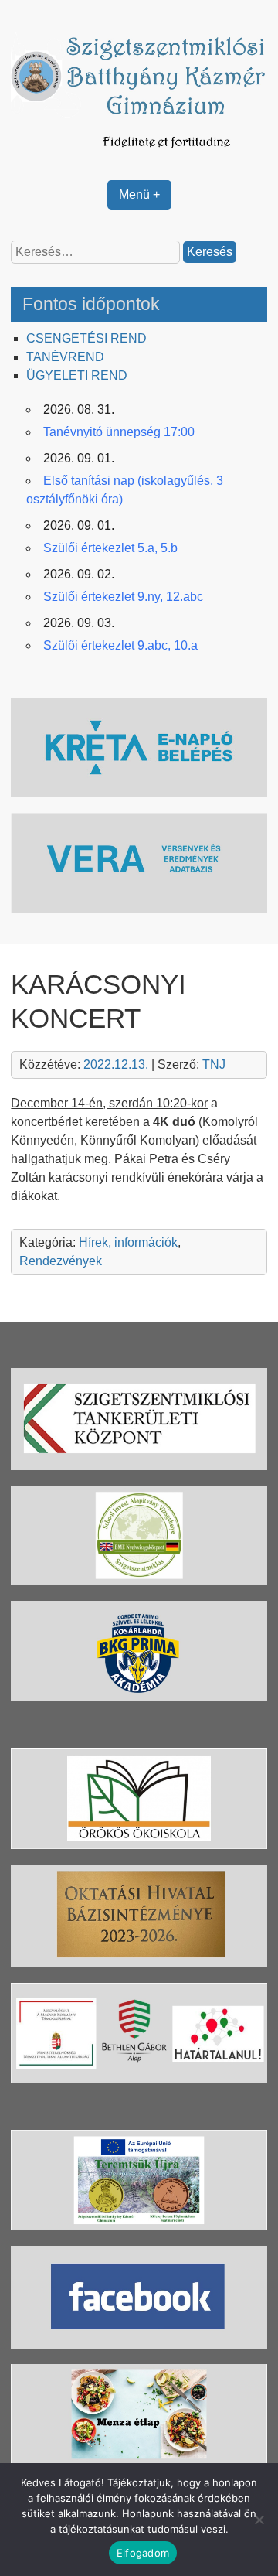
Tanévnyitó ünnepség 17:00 (119, 432)
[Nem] (259, 2520)
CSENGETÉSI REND (86, 338)
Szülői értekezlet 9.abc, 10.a (120, 645)
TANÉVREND (65, 357)
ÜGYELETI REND (77, 375)
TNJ (214, 1065)
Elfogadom (143, 2553)
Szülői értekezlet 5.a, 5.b (110, 548)
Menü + (139, 194)
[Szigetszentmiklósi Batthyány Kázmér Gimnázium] (139, 155)
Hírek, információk (128, 1242)
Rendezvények (61, 1261)
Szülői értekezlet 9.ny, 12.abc (123, 597)
